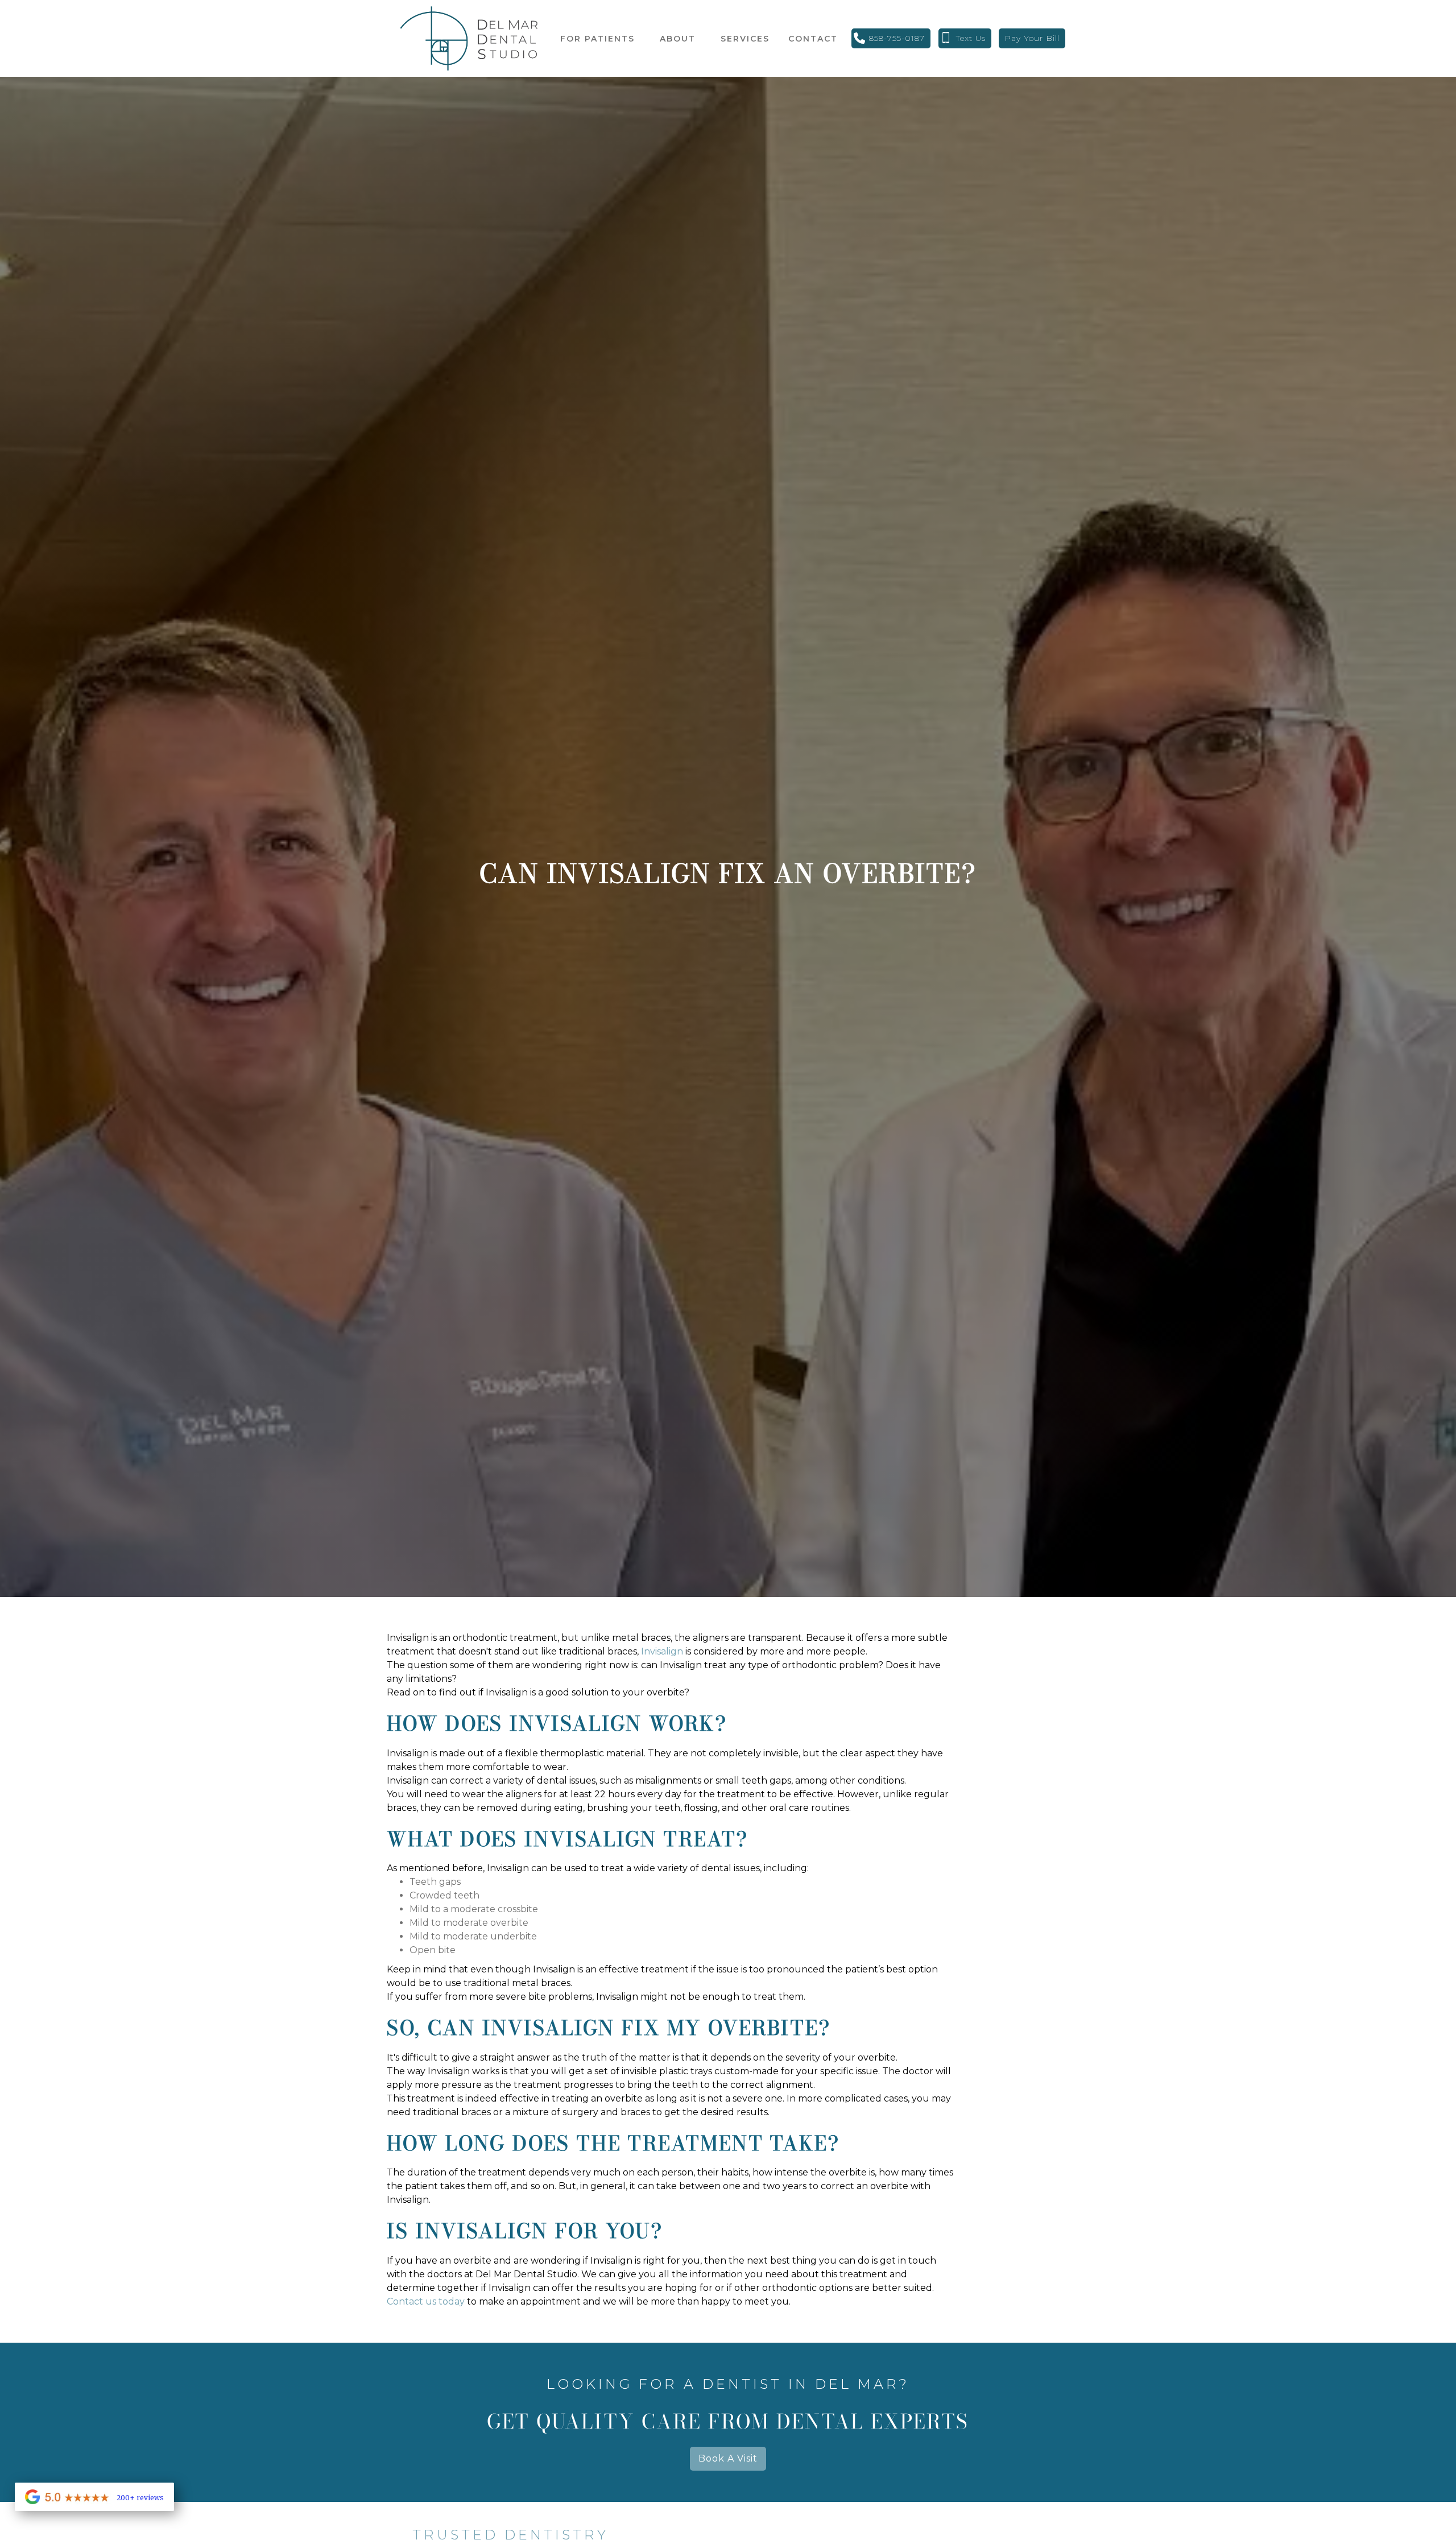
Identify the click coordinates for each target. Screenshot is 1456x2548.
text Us (971, 38)
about (678, 39)
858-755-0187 (897, 38)
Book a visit (728, 2458)
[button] (597, 39)
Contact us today (426, 2301)
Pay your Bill (1032, 38)
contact (813, 39)
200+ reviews (140, 2498)
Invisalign (662, 1651)
